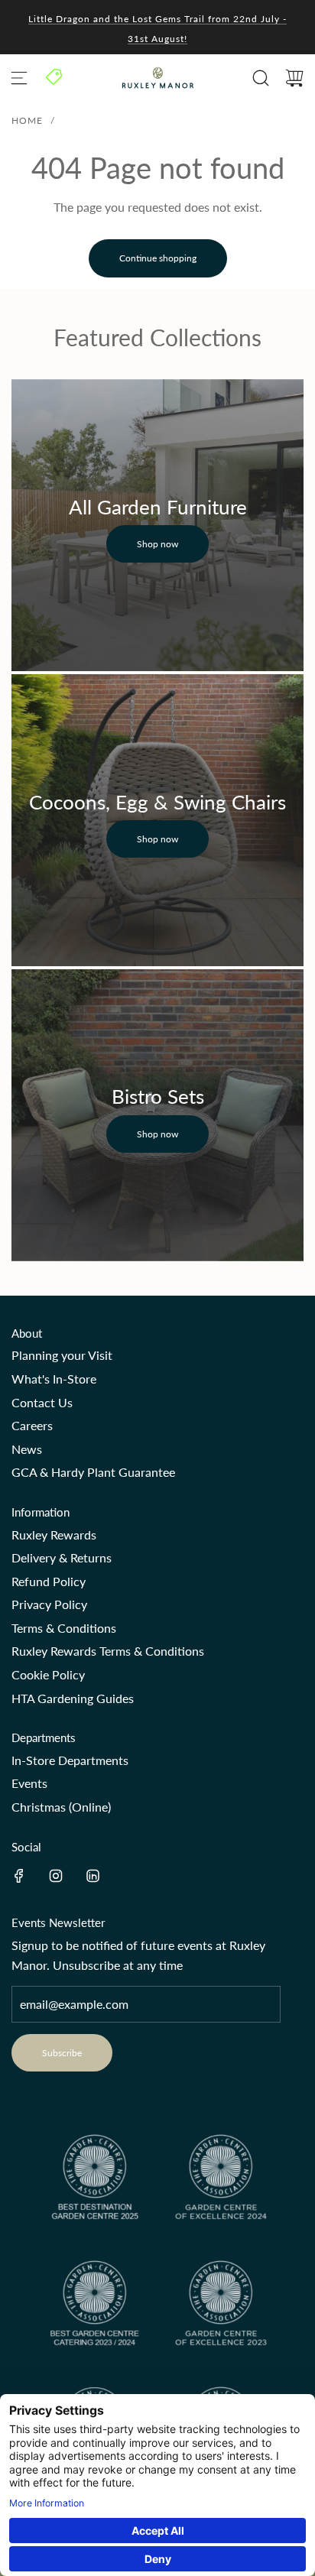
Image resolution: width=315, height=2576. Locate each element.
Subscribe (62, 2053)
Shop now (157, 544)
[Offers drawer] (55, 76)
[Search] (261, 78)
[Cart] (294, 78)
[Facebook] (19, 1876)
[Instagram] (56, 1876)
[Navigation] (19, 78)
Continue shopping (158, 258)
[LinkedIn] (93, 1876)
